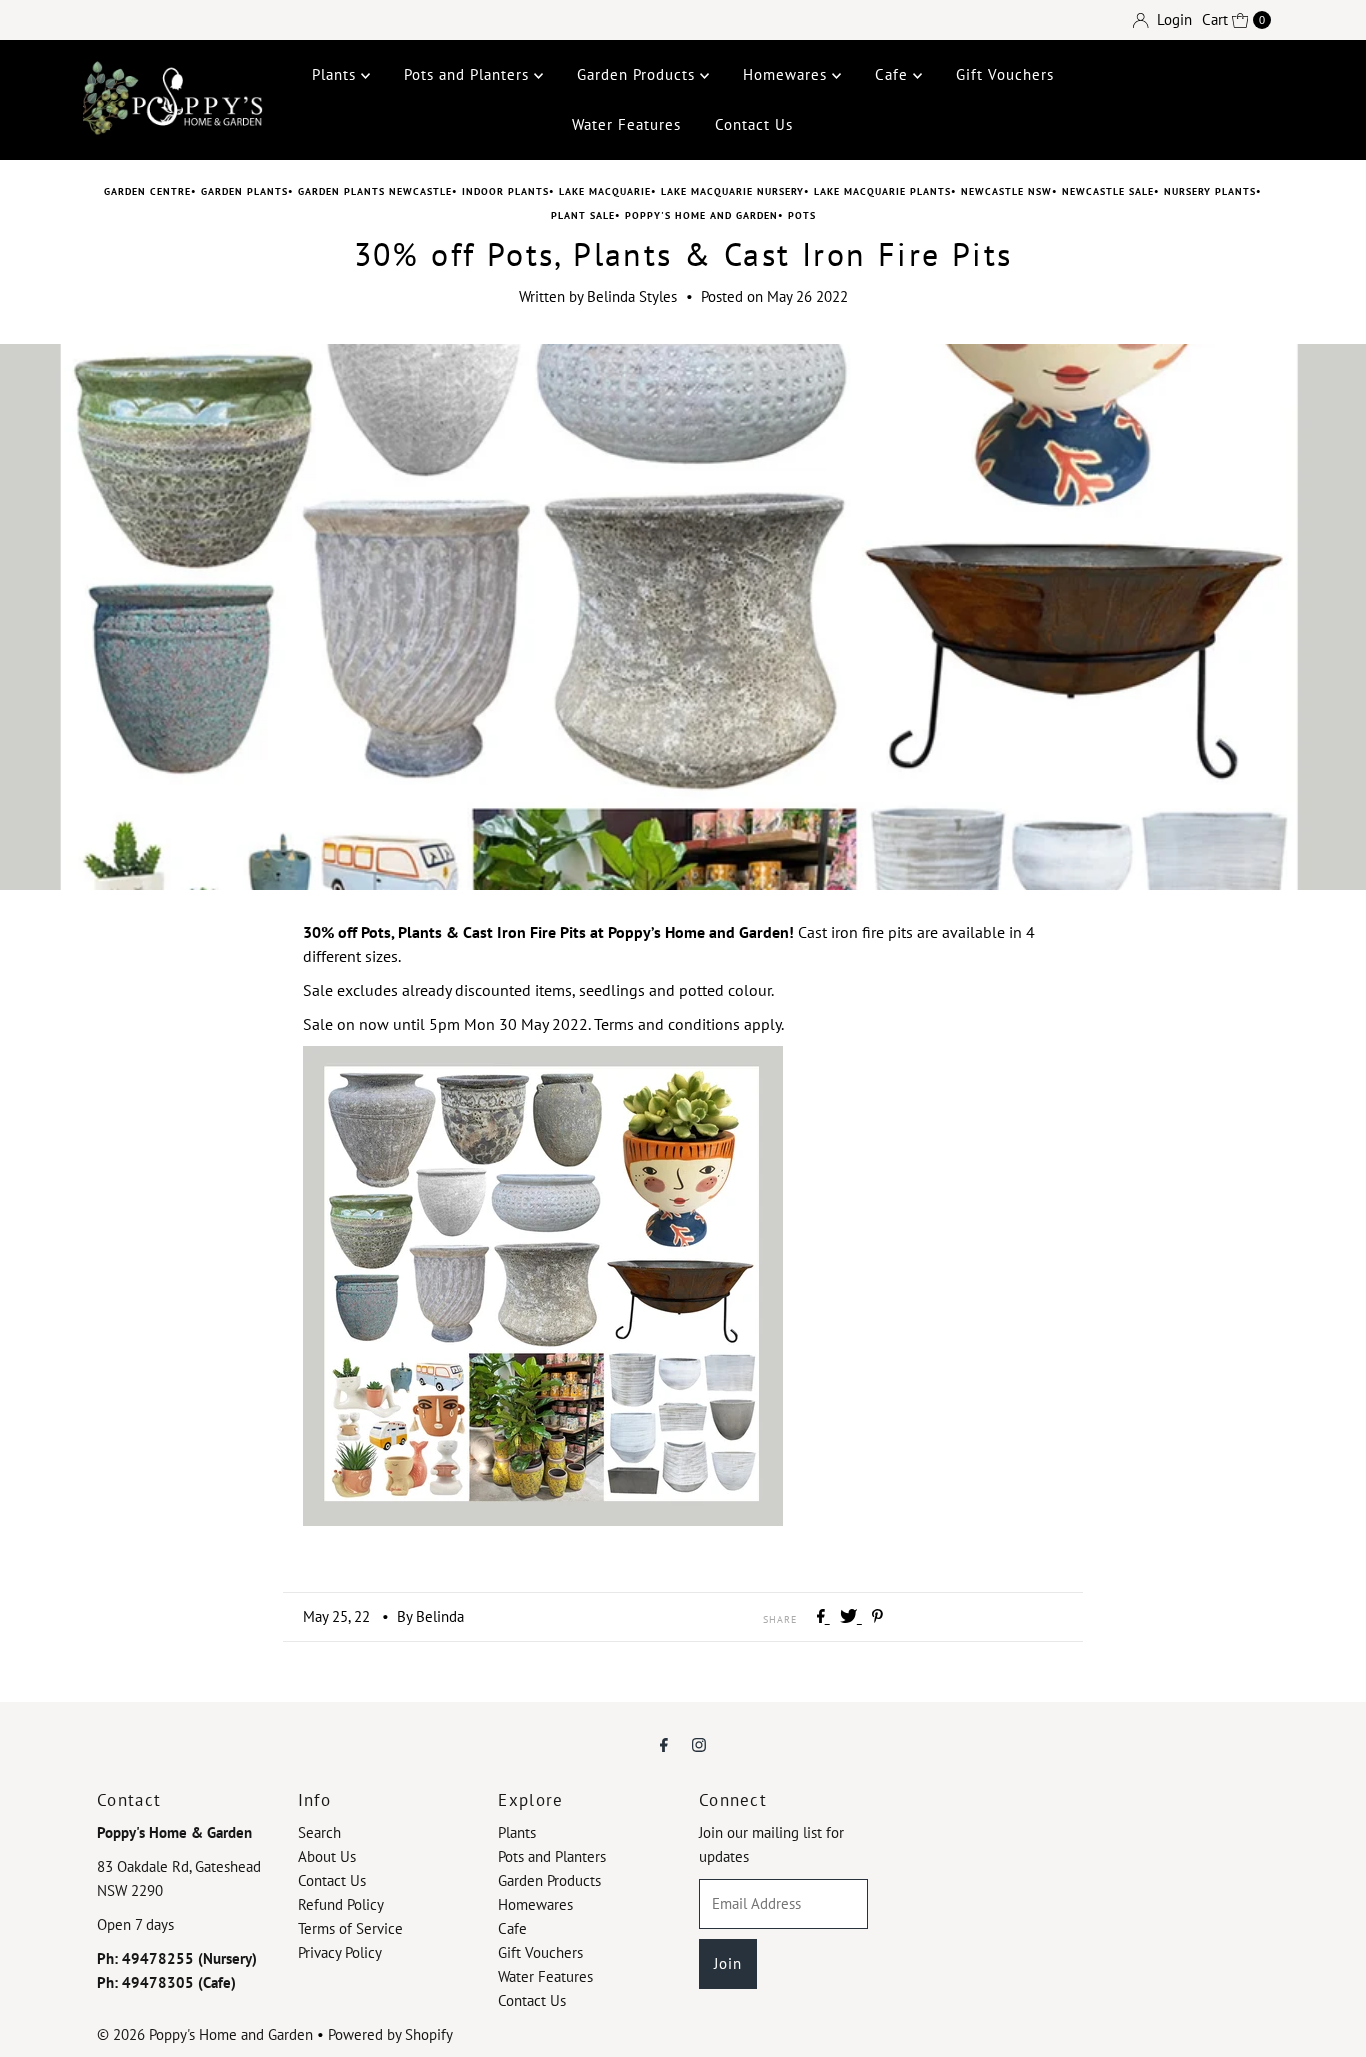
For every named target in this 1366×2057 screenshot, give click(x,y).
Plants (336, 74)
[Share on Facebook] (823, 1617)
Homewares (787, 74)
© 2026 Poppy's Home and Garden (205, 2034)
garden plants (244, 191)
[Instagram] (699, 1744)
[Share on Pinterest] (877, 1617)
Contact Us (754, 124)
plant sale (583, 215)
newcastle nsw (1006, 191)
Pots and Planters (469, 74)
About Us (327, 1856)
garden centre (147, 191)
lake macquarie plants (882, 191)
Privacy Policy (340, 1952)
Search (319, 1832)
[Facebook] (664, 1744)
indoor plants (505, 191)
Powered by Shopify (390, 2034)
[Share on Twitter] (851, 1617)
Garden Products (638, 74)
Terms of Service (350, 1928)
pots (802, 215)
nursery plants (1210, 191)
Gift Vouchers (1005, 74)
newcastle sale (1108, 191)
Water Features (626, 124)
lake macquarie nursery (732, 191)
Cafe (894, 74)
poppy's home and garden (701, 215)
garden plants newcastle (375, 191)
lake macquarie (605, 191)
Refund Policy (341, 1904)
